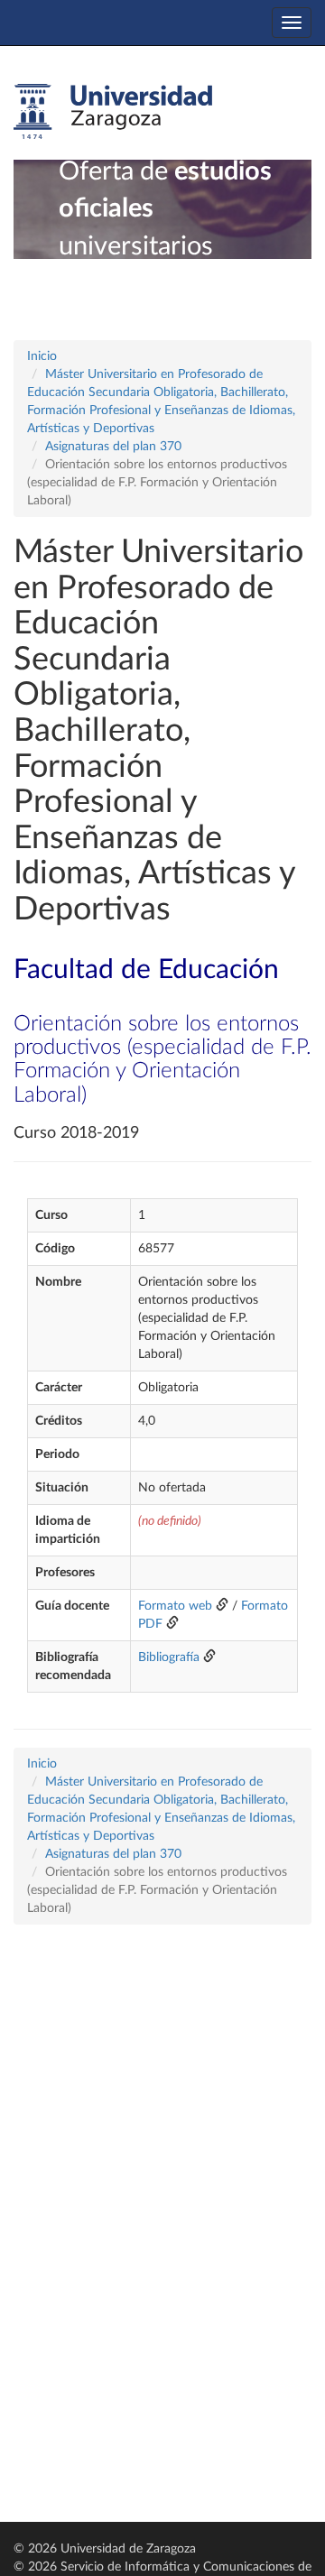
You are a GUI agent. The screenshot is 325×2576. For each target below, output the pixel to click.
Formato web (175, 1606)
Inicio (42, 356)
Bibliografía (169, 1657)
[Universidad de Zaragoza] (113, 112)
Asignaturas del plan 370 (113, 447)
